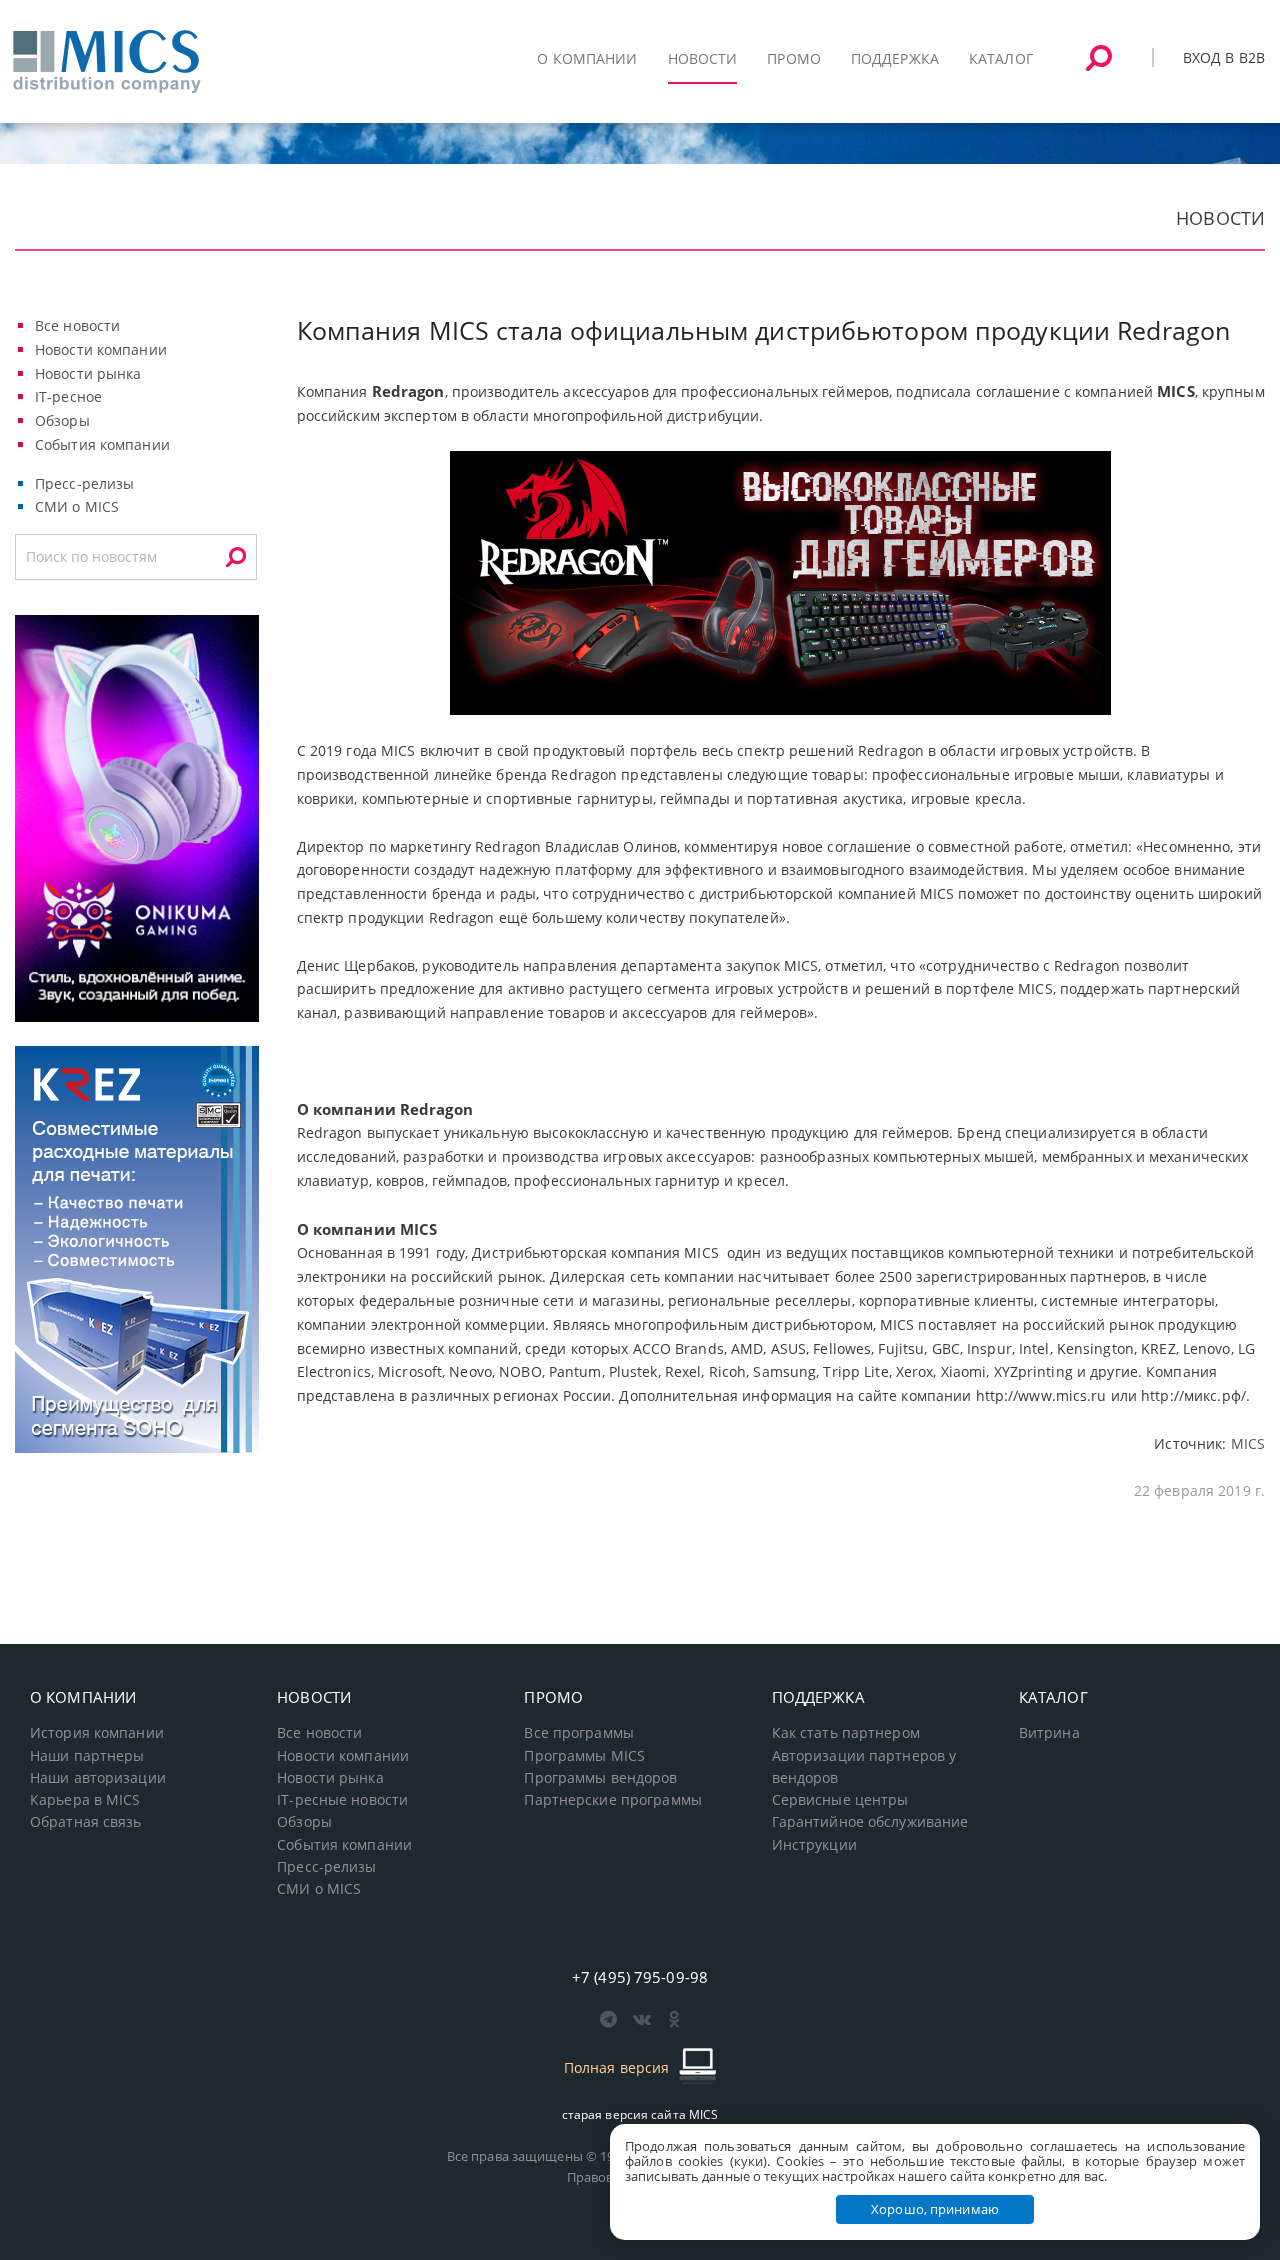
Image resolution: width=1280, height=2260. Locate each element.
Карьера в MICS (85, 1800)
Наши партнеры (87, 1756)
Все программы (579, 1733)
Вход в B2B (1224, 57)
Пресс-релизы (84, 483)
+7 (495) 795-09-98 (640, 1977)
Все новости (77, 325)
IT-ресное (68, 396)
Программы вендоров (600, 1778)
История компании (97, 1733)
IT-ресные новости (342, 1800)
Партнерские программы (612, 1800)
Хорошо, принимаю (935, 2209)
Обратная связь (86, 1822)
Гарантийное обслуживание (870, 1822)
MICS (1248, 1443)
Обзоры (62, 420)
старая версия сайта (640, 2114)
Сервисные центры (840, 1800)
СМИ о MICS (77, 506)
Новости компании (101, 349)
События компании (102, 444)
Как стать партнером (846, 1733)
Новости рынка (88, 373)
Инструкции (814, 1845)
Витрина (1049, 1733)
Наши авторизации (98, 1778)
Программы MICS (584, 1756)
